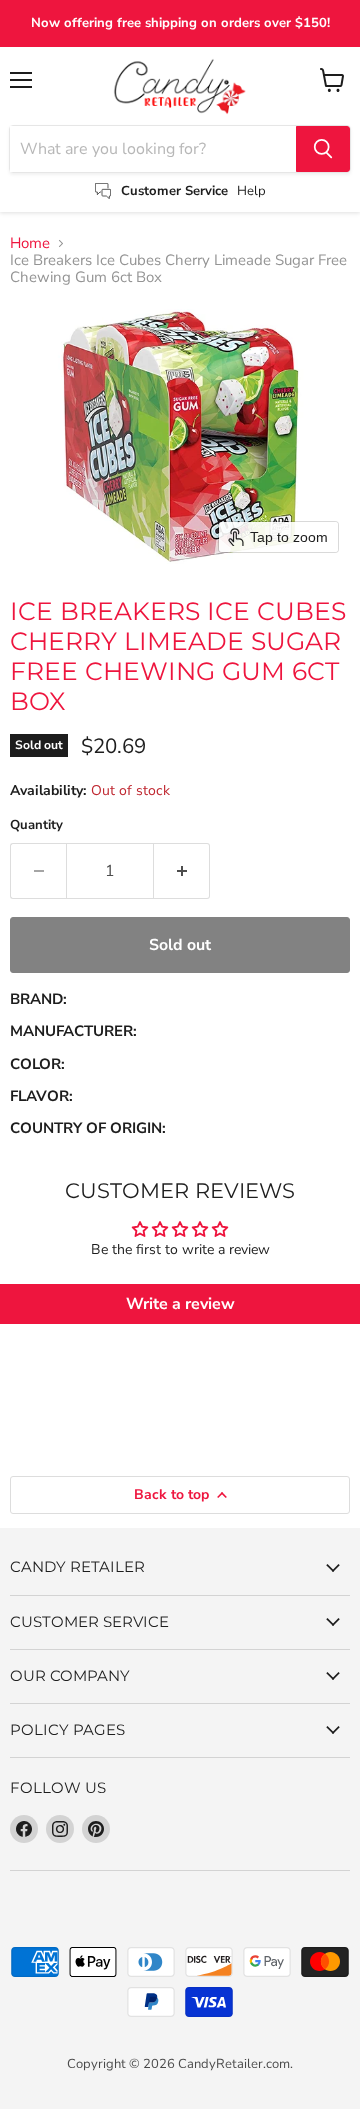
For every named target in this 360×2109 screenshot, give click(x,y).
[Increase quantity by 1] (182, 871)
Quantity (36, 825)
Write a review (180, 1304)
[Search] (323, 149)
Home (30, 243)
